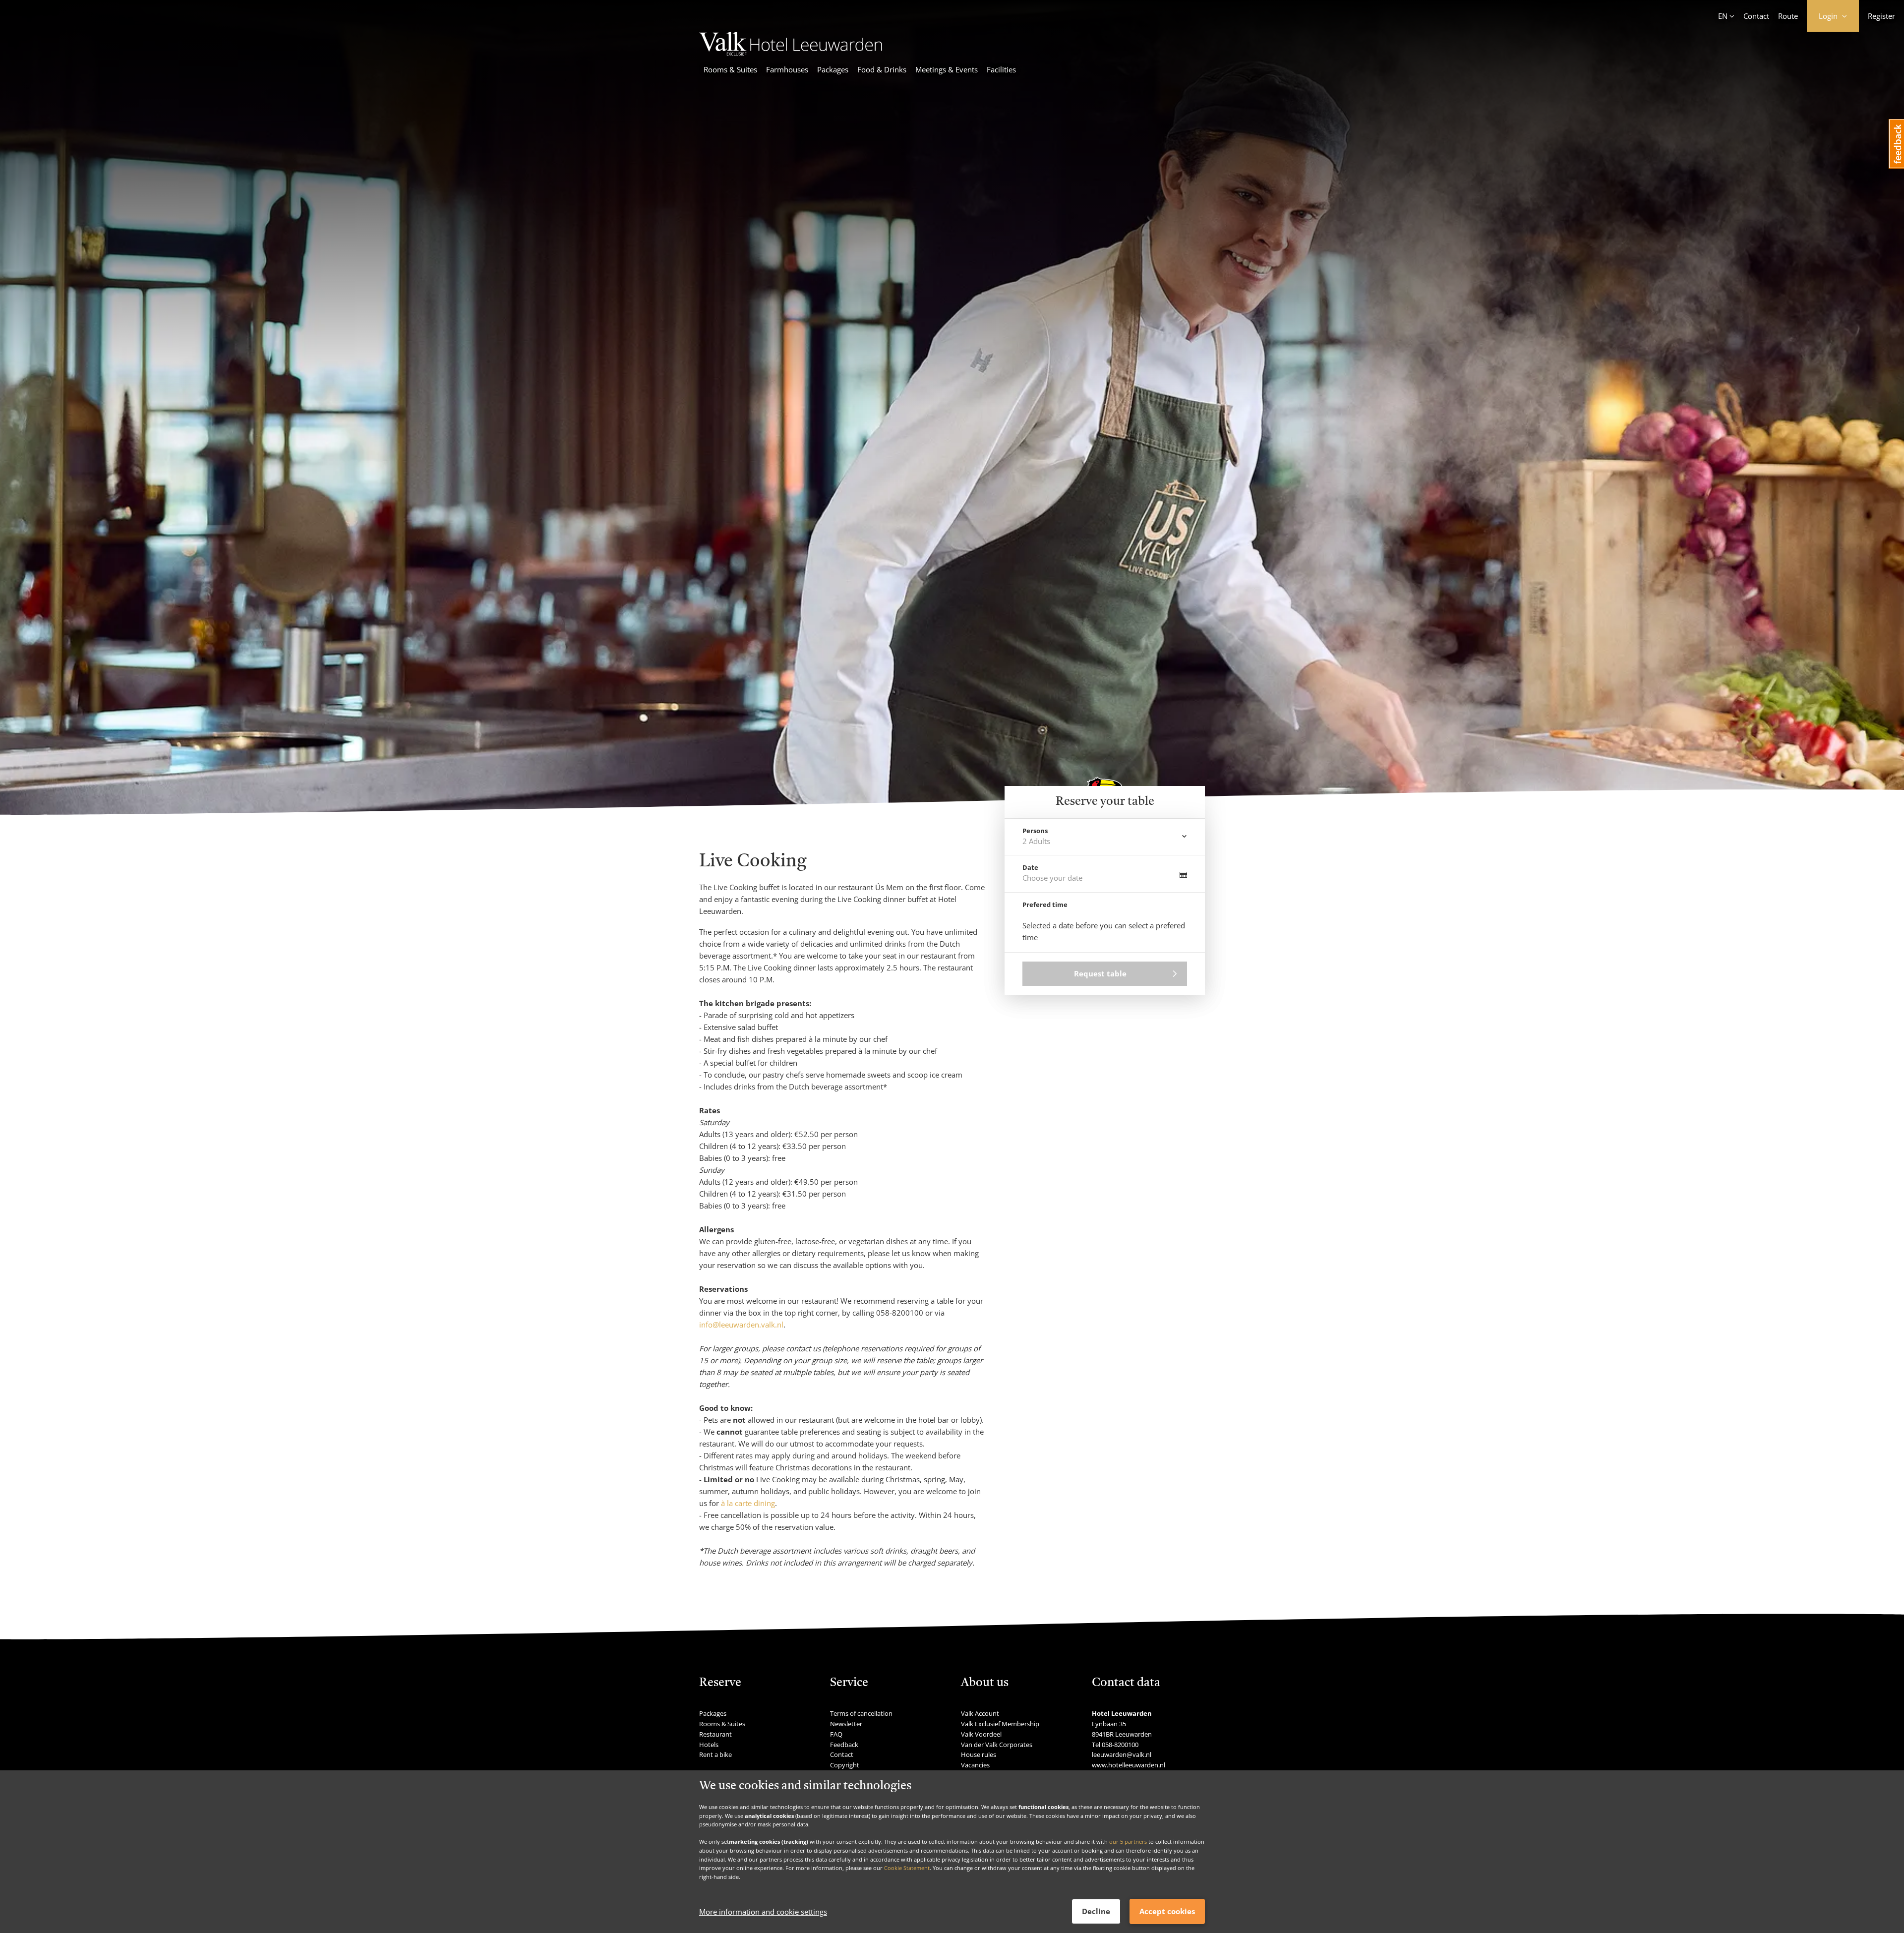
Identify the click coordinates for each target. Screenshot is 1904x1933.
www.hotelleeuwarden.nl (1129, 1765)
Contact (1756, 16)
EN (1723, 16)
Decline (1096, 1911)
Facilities (1001, 69)
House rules (979, 1754)
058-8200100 (1120, 1745)
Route (1788, 16)
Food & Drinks (882, 69)
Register (1881, 16)
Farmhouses (787, 69)
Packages (833, 69)
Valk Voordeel (981, 1734)
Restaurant (715, 1734)
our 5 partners (1128, 1842)
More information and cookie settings (763, 1912)
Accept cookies (1167, 1911)
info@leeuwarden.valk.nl (741, 1325)
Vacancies (975, 1765)
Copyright (845, 1765)
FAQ (836, 1734)
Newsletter (846, 1724)
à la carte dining (748, 1503)
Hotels (709, 1745)
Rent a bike (715, 1754)
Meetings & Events (947, 69)
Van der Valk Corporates (997, 1745)
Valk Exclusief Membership (1000, 1724)
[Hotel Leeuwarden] (791, 53)
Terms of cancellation (861, 1713)
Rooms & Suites (730, 69)
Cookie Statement (907, 1868)
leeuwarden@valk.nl (1122, 1754)
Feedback (844, 1745)
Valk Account (980, 1713)
